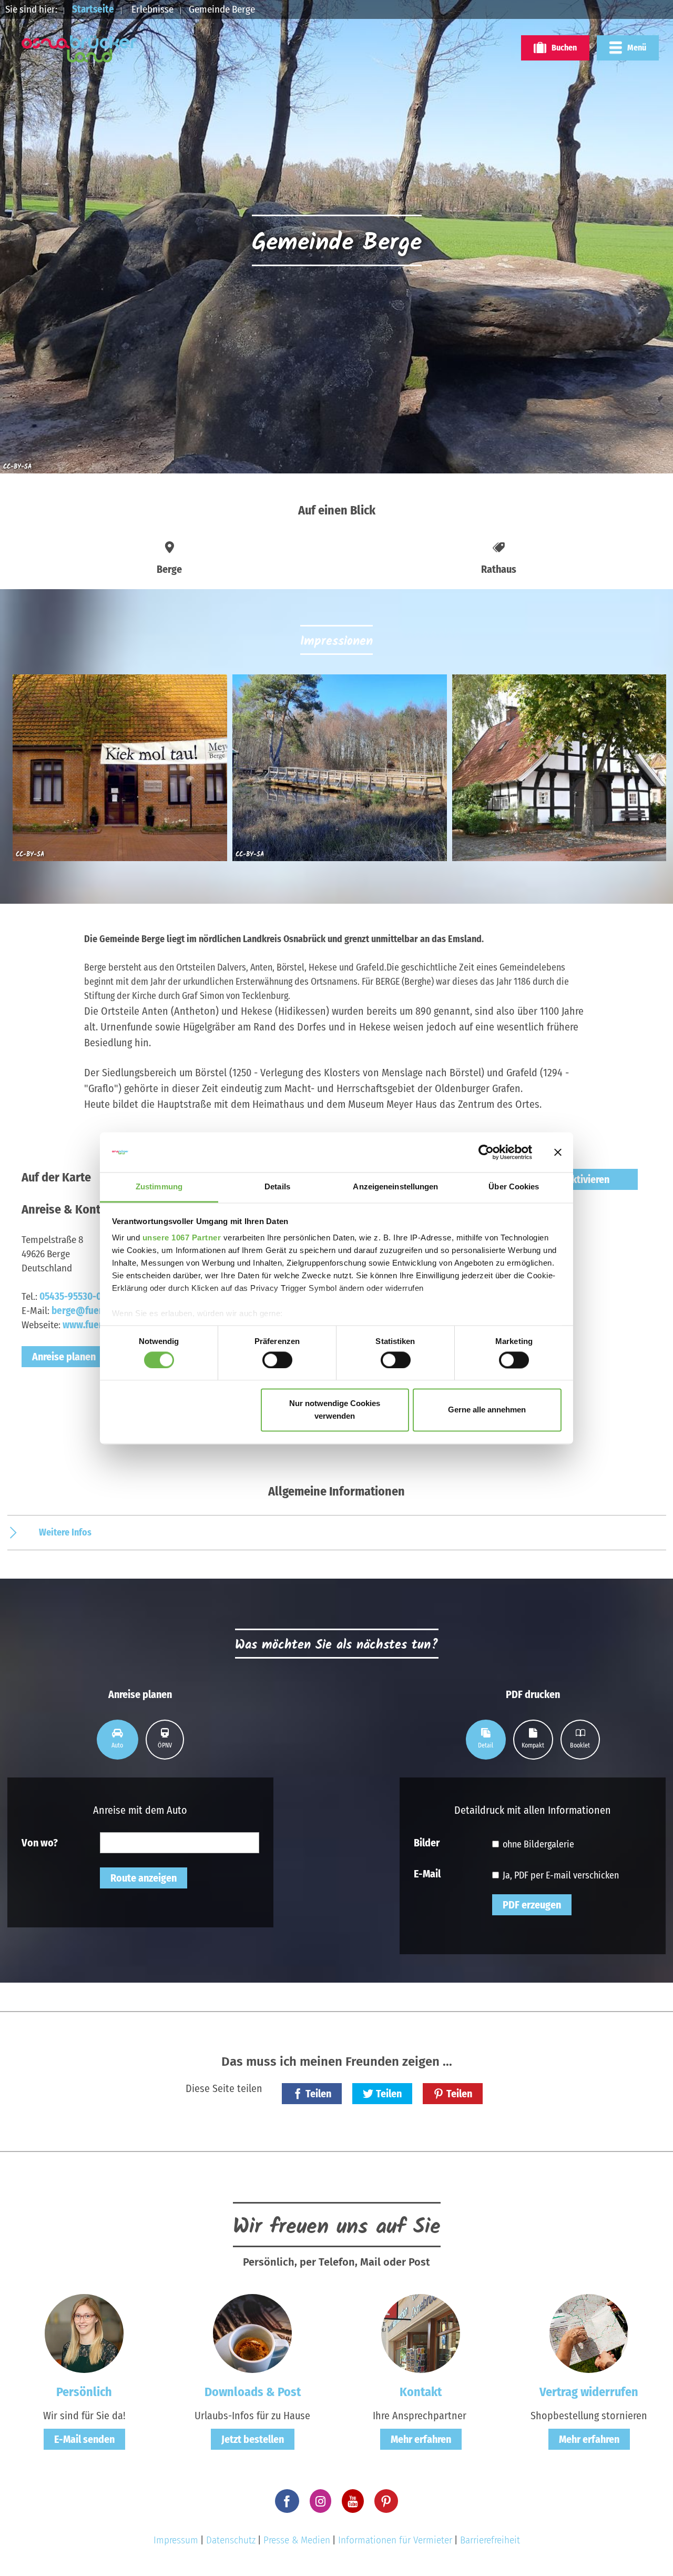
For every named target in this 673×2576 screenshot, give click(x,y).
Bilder (427, 1842)
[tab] (118, 1740)
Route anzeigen (144, 1878)
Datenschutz (231, 2540)
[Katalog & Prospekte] (252, 2333)
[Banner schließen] (558, 1152)
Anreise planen (64, 1357)
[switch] (277, 1360)
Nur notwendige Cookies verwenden (335, 1410)
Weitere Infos (65, 1532)
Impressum (176, 2540)
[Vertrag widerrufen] (589, 2333)
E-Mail (427, 1873)
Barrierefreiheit (490, 2540)
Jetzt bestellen (253, 2439)
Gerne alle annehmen (487, 1410)
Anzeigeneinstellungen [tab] (395, 1187)
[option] (117, 772)
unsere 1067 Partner (182, 1238)
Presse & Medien (297, 2540)
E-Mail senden (84, 2439)
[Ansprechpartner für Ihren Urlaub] (421, 2333)
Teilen (318, 2094)
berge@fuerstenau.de (98, 1311)
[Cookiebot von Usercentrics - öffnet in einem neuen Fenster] (486, 1152)
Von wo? (40, 1842)
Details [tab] (277, 1187)
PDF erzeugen (532, 1905)
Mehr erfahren (421, 2439)
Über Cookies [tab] (514, 1187)
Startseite (93, 9)
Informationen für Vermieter (395, 2540)
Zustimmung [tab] (159, 1187)
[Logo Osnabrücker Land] (79, 49)
